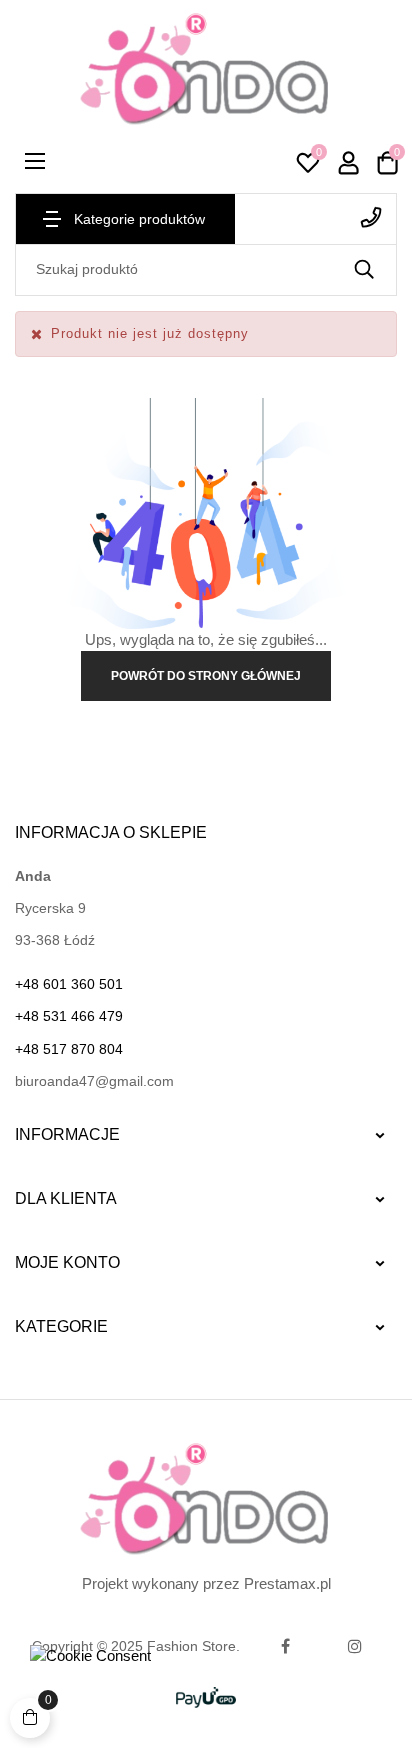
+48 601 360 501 (315, 218)
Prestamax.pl (287, 1583)
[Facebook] (285, 1646)
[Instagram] (355, 1646)
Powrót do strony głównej (206, 676)
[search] (364, 270)
